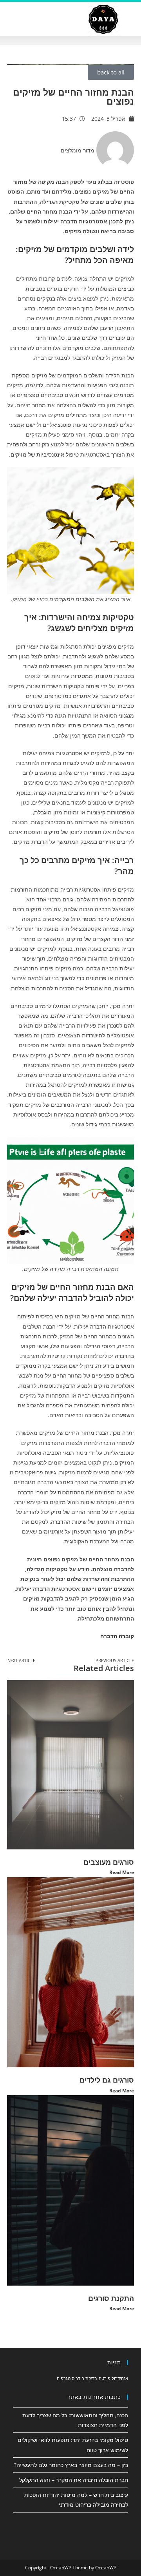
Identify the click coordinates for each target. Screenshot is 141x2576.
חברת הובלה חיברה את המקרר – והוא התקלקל (74, 2480)
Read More (122, 1872)
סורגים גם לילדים (107, 2080)
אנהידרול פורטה (113, 2378)
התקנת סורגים (111, 2298)
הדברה (97, 1326)
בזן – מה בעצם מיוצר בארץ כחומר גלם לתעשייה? (71, 2465)
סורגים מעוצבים (109, 1862)
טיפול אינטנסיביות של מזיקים (45, 454)
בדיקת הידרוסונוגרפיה (77, 2378)
